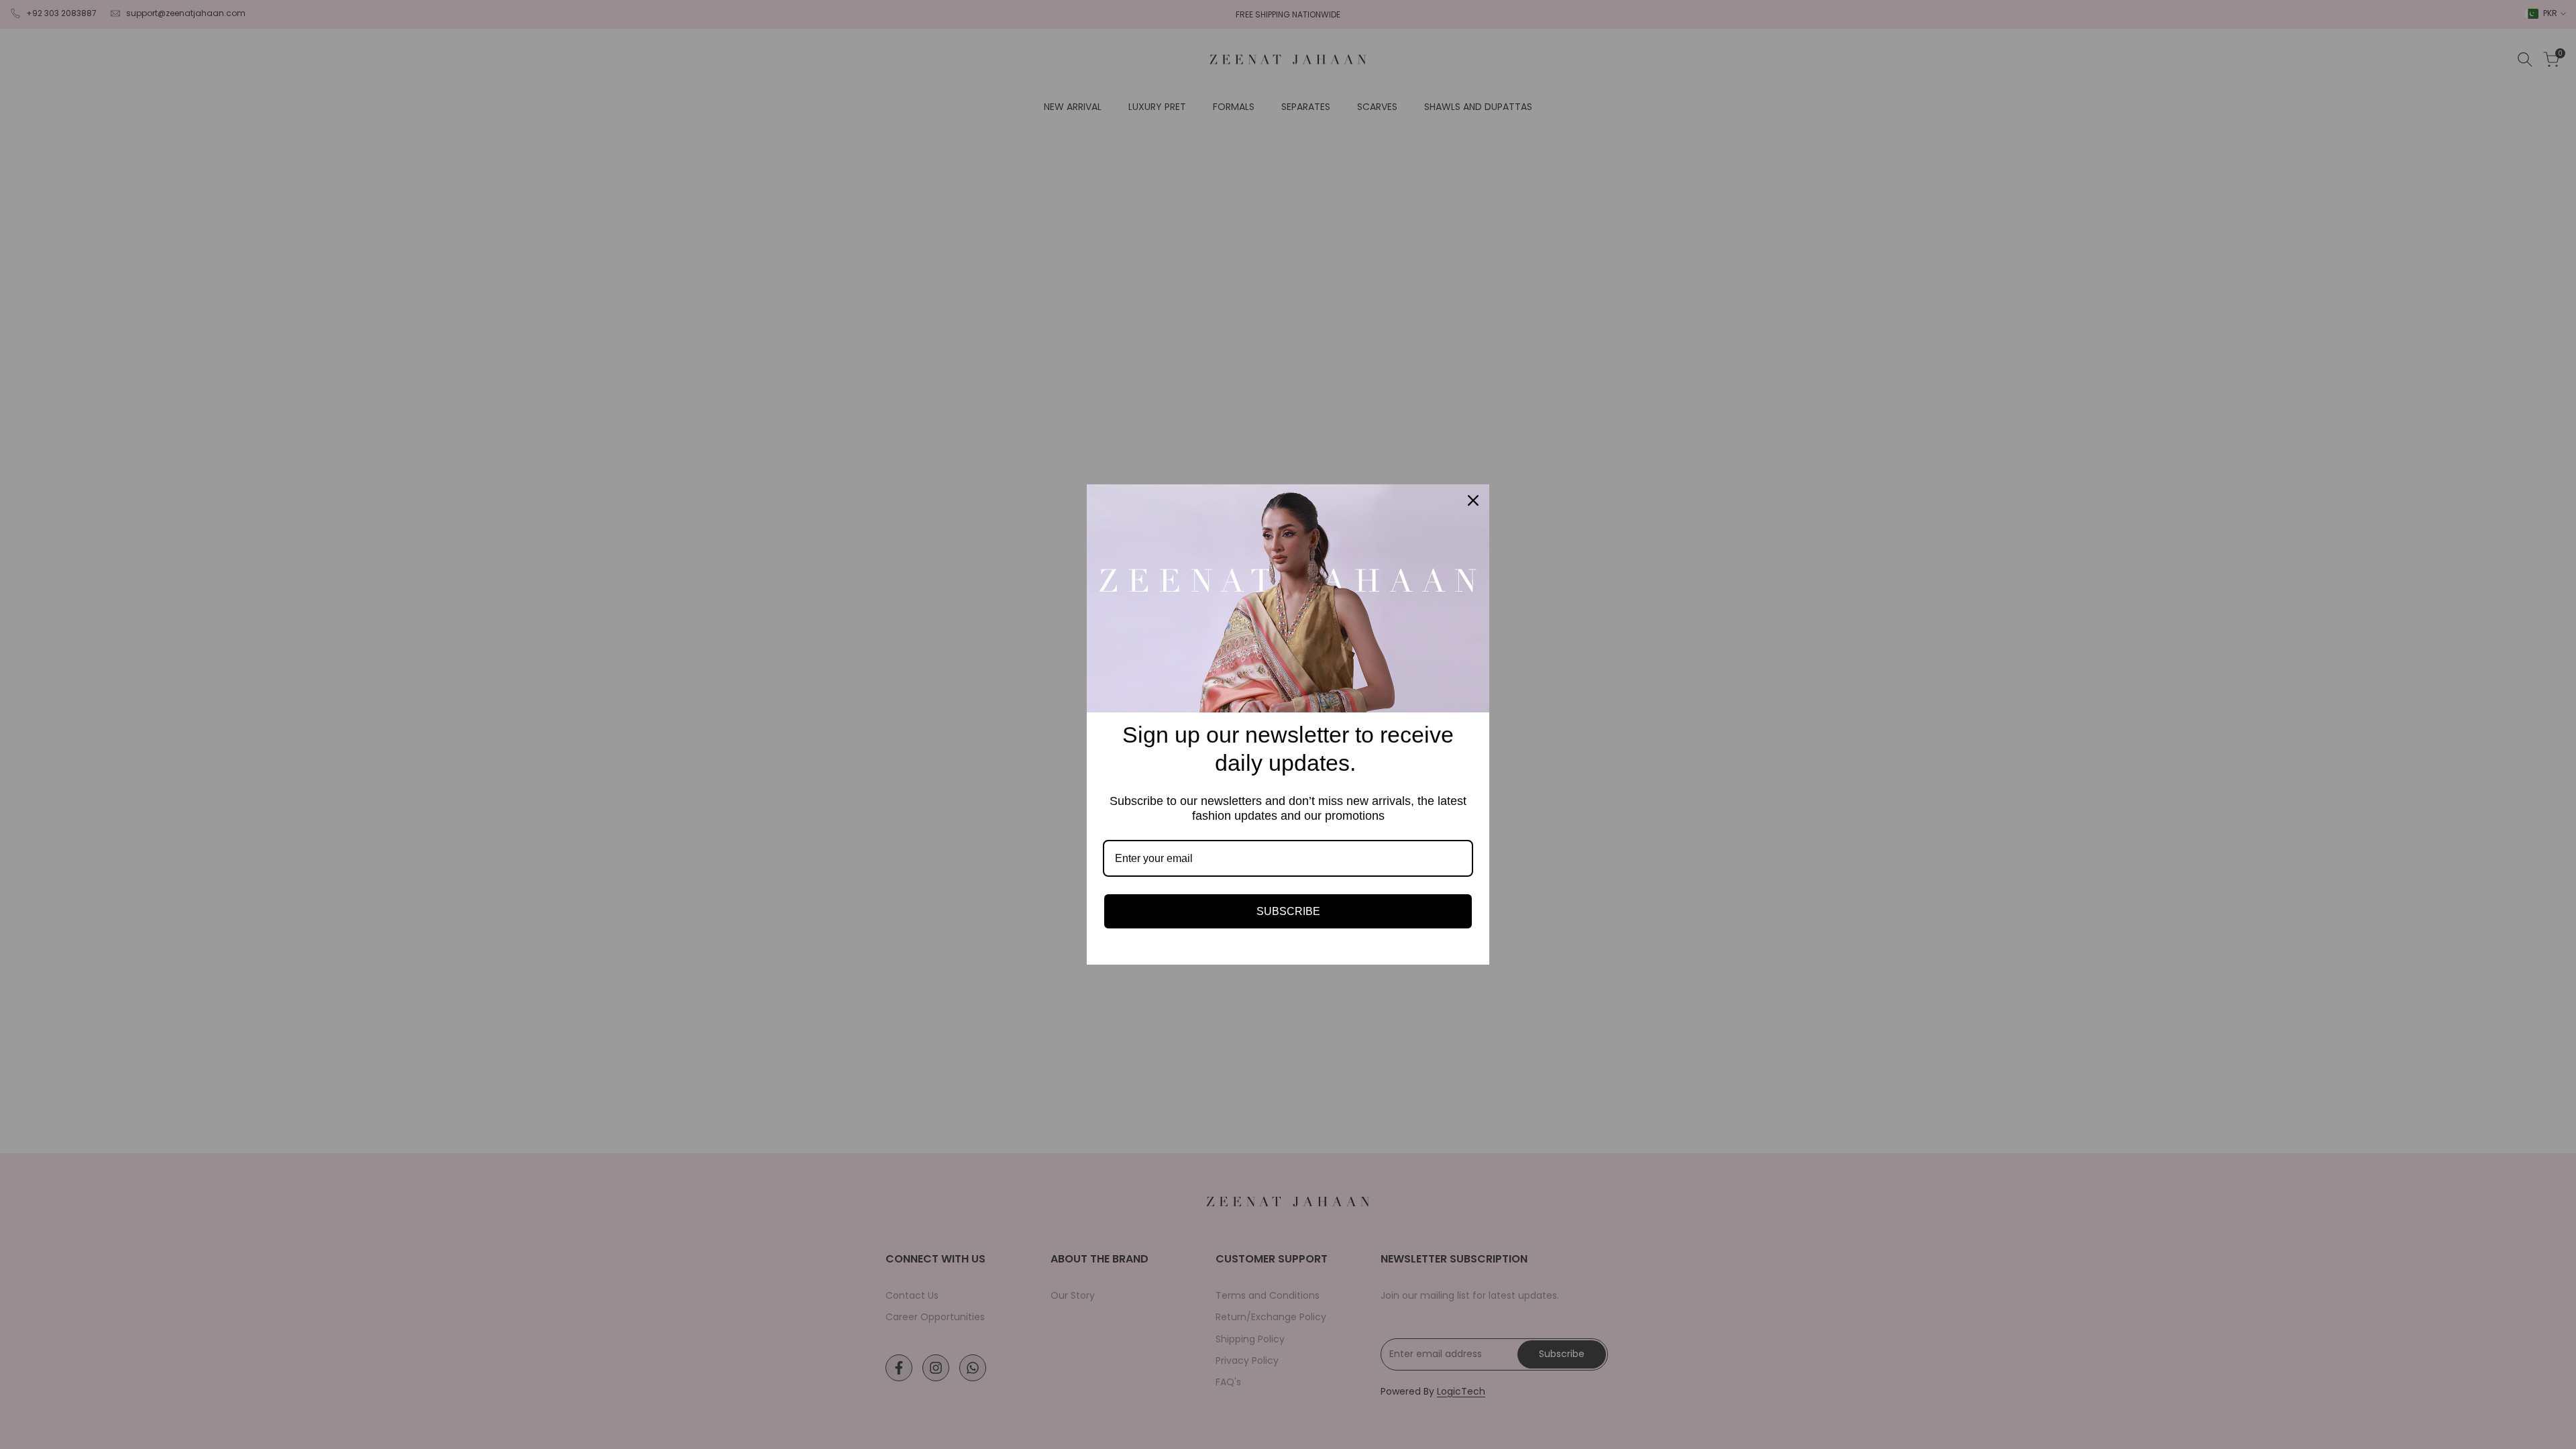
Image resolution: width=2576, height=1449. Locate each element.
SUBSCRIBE (1288, 911)
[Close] (1473, 500)
